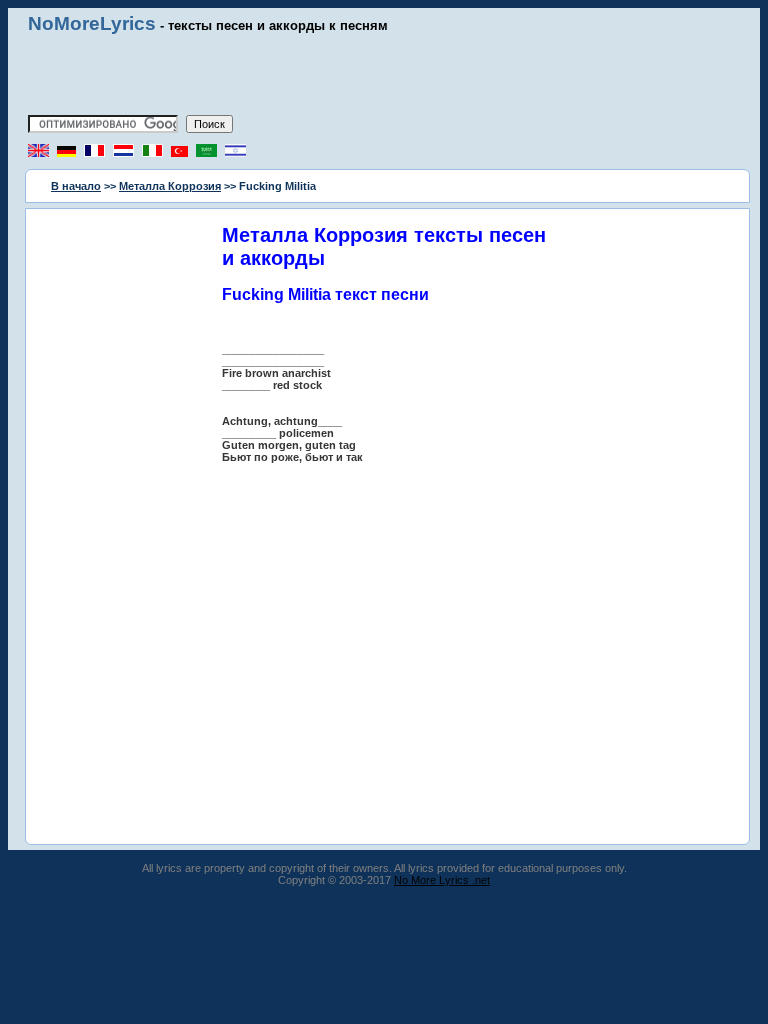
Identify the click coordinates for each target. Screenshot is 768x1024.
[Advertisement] (384, 75)
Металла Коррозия (170, 186)
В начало (76, 186)
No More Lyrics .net (442, 880)
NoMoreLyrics (92, 23)
